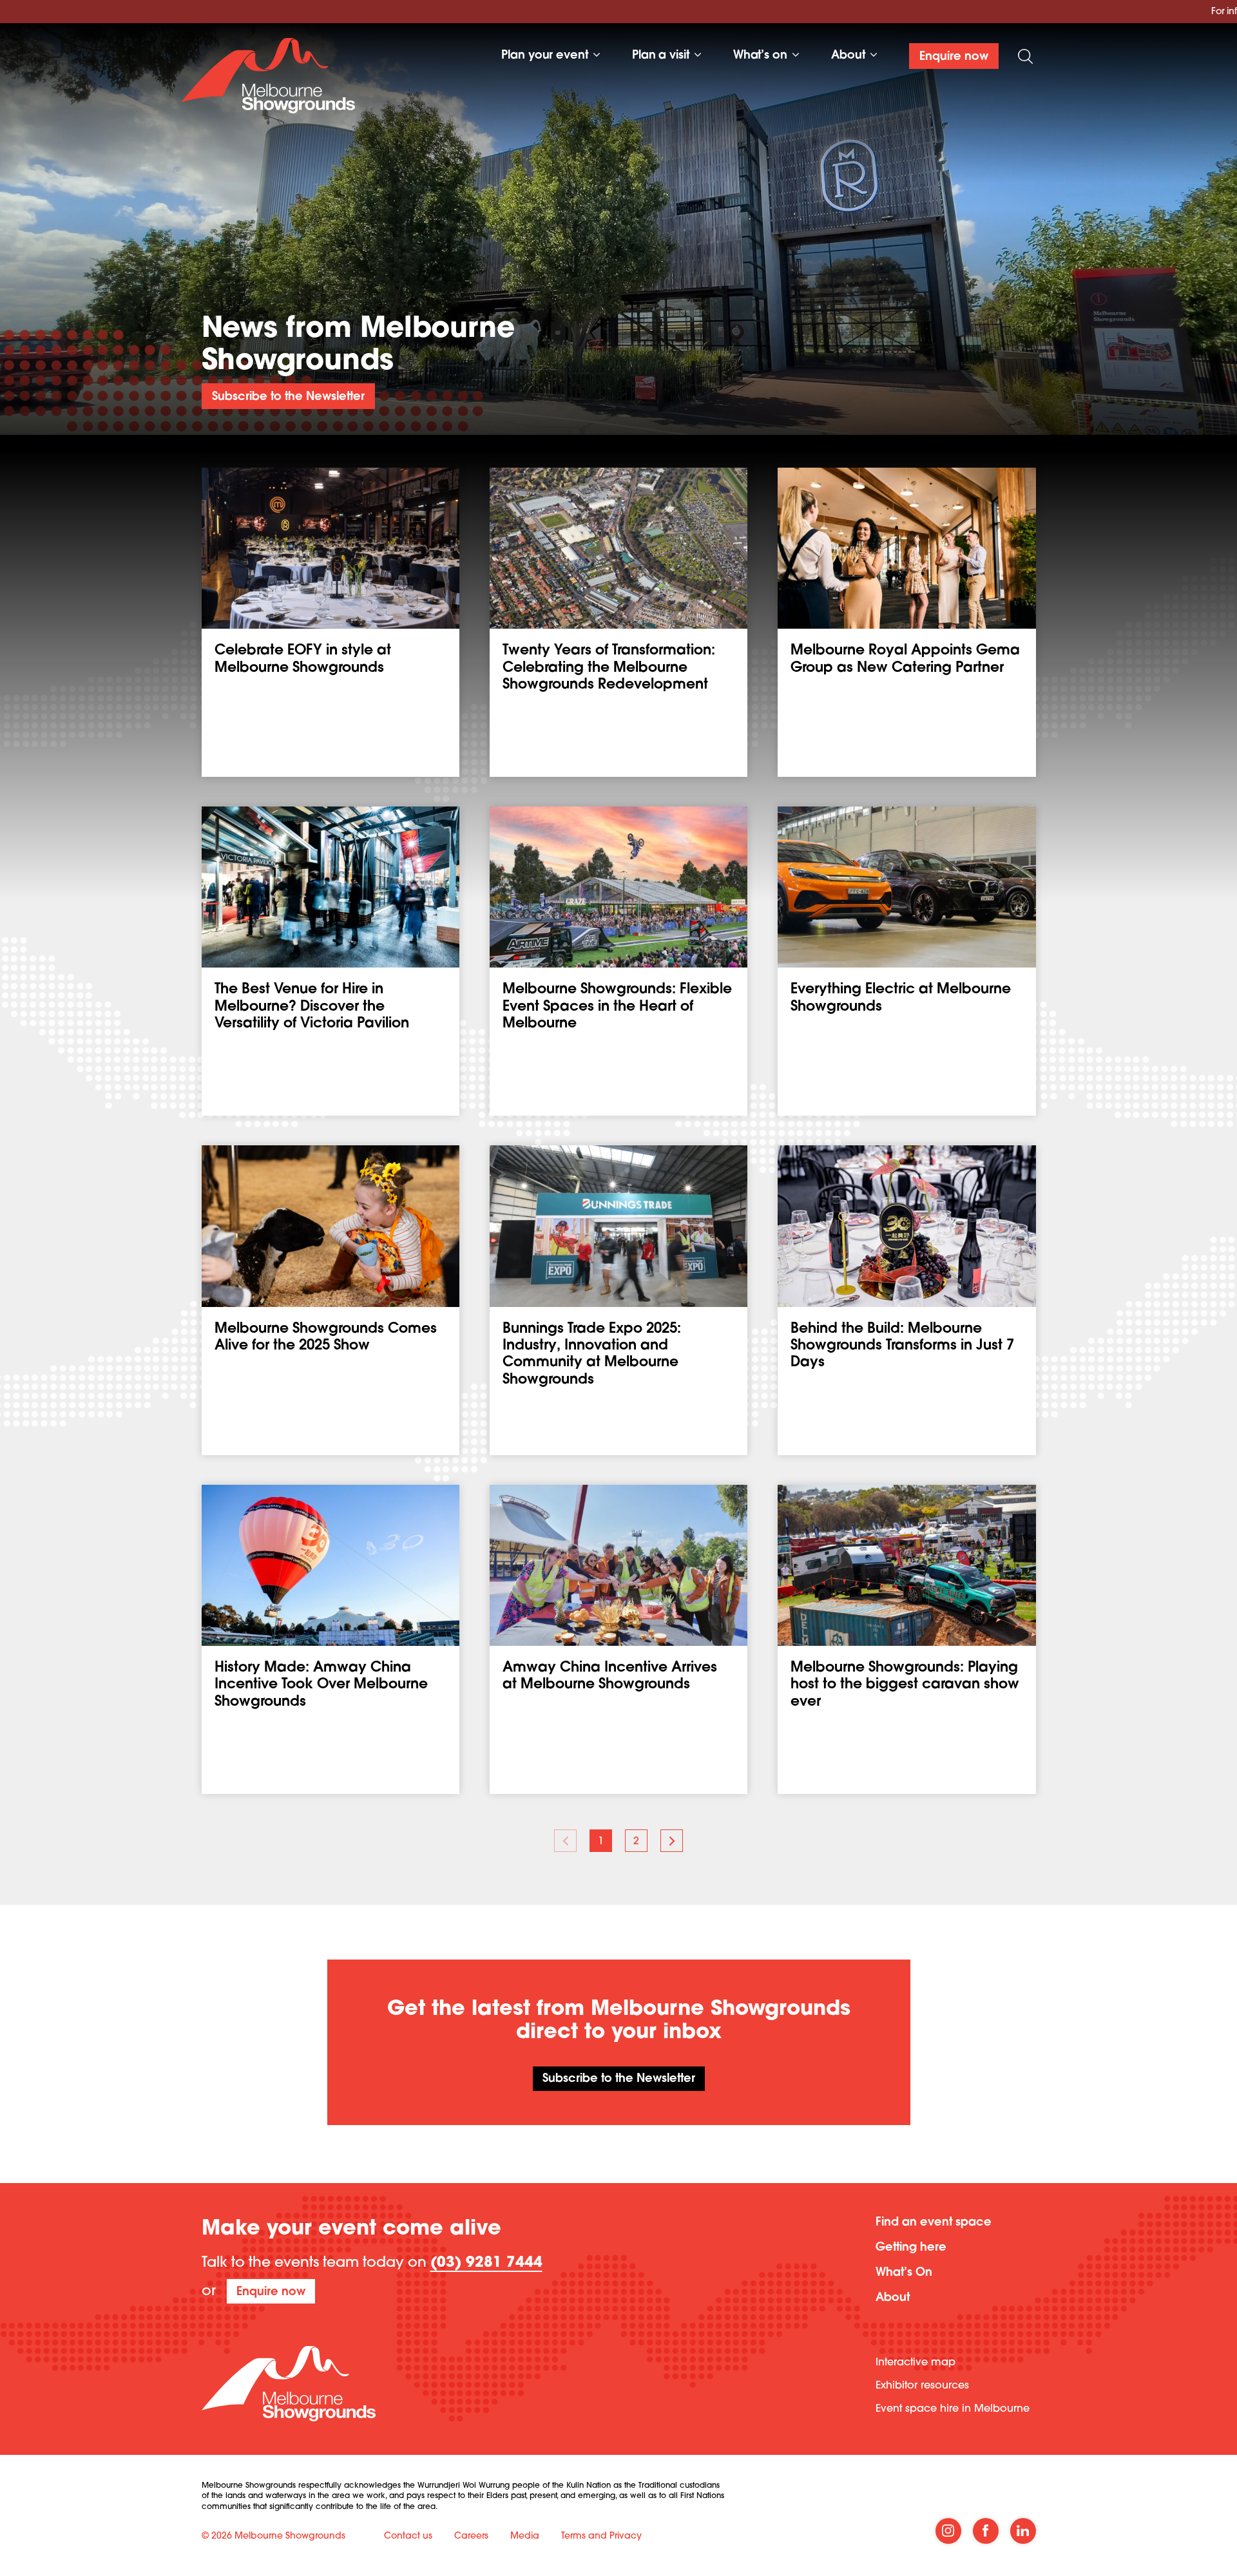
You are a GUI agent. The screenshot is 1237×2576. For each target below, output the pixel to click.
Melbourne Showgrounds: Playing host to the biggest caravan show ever (905, 1685)
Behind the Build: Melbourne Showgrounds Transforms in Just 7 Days (902, 1347)
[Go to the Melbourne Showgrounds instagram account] (948, 2531)
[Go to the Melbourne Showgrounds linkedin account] (1023, 2531)
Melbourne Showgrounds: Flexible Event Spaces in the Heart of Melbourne (617, 1007)
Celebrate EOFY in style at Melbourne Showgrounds (303, 660)
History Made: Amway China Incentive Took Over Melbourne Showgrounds (321, 1685)
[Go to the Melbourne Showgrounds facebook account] (986, 2531)
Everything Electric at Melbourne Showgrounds (901, 998)
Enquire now (271, 2293)
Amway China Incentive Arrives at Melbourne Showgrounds (610, 1677)
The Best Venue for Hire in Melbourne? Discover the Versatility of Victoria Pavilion (312, 1007)
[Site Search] (1025, 56)
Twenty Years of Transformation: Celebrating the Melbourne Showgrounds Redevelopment (609, 668)
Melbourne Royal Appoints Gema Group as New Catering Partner (905, 660)
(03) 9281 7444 (486, 2264)
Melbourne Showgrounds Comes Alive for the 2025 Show (326, 1338)
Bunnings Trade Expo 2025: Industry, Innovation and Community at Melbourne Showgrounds (592, 1355)
